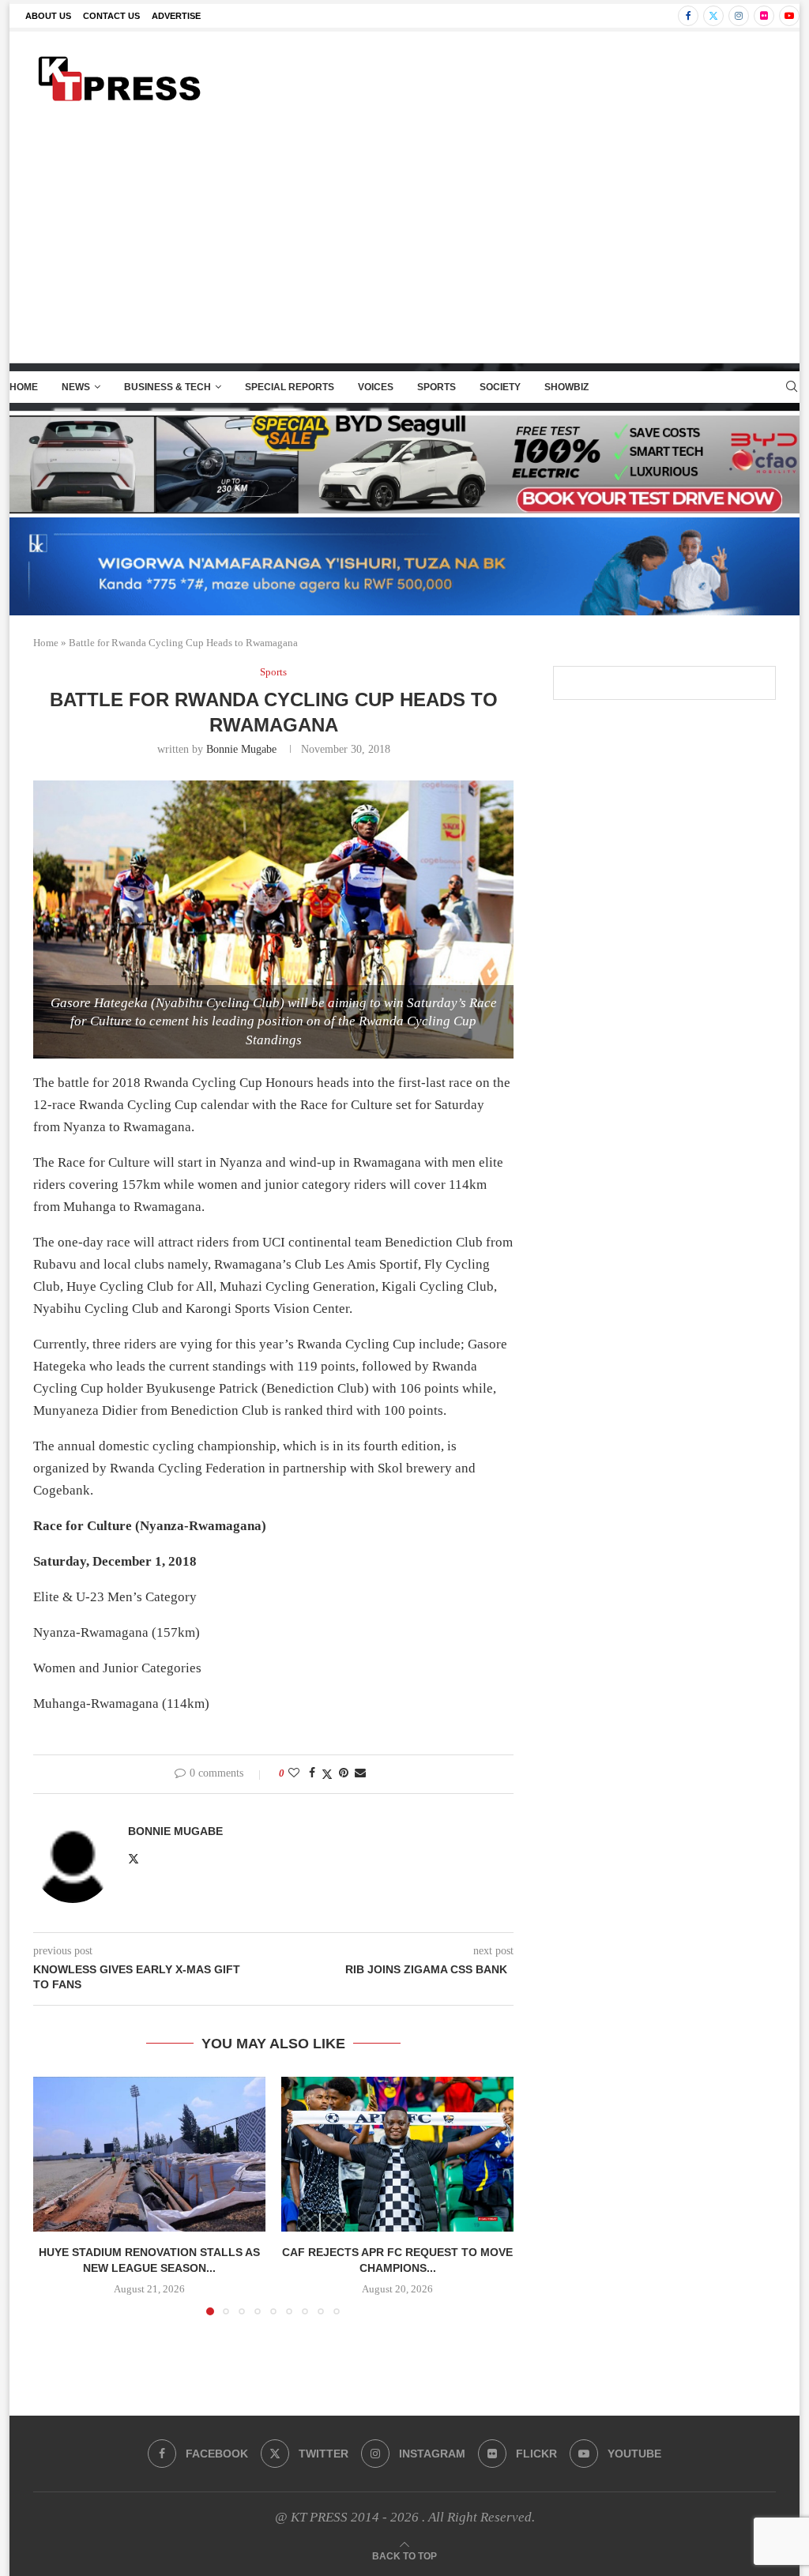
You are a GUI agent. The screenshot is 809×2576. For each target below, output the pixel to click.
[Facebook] (688, 16)
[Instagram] (739, 16)
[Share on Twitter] (327, 1774)
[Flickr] (764, 16)
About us (48, 16)
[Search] (792, 387)
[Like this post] (294, 1773)
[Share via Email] (360, 1773)
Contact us (111, 16)
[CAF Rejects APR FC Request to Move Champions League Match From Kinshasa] (397, 2154)
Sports (436, 387)
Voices (376, 387)
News (76, 387)
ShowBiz (566, 387)
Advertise (176, 16)
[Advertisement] (404, 244)
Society (500, 387)
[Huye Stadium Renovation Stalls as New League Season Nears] (149, 2154)
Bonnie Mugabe (241, 749)
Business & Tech (167, 387)
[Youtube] (789, 16)
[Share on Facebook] (312, 1773)
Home (24, 387)
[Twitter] (713, 16)
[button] (55, 2195)
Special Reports (290, 387)
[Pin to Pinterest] (344, 1773)
